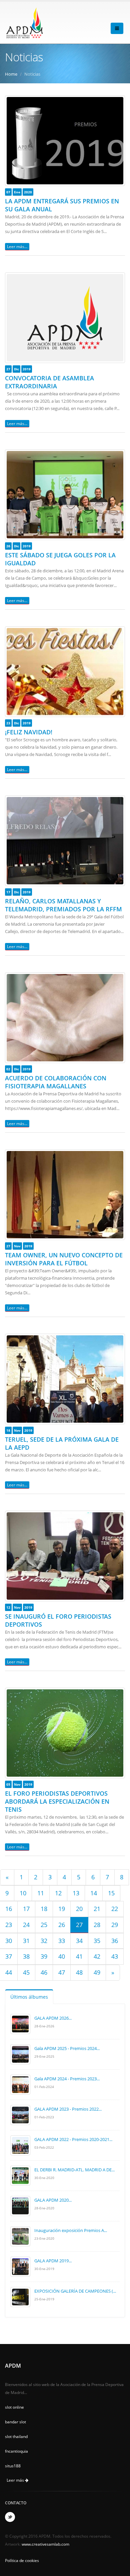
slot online (14, 2407)
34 (79, 1941)
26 (62, 1925)
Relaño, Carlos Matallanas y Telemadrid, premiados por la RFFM (63, 905)
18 (44, 1909)
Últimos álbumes (29, 1997)
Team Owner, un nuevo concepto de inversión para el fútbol (64, 1259)
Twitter (10, 2517)
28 (97, 1925)
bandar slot (15, 2422)
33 (62, 1941)
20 (79, 1909)
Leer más (16, 2480)
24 (26, 1925)
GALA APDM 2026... (53, 2018)
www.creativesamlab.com (45, 2544)
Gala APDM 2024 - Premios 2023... (67, 2079)
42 (97, 1956)
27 (79, 1925)
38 (26, 1956)
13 (76, 1893)
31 (26, 1941)
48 (79, 1972)
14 (94, 1893)
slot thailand (16, 2436)
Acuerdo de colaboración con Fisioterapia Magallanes (56, 1082)
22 (115, 1909)
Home (11, 74)
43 (115, 1956)
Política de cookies (22, 2560)
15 (111, 1893)
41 (79, 1956)
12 (58, 1893)
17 (26, 1909)
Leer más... (17, 246)
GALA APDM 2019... (53, 2261)
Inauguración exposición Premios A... (71, 2230)
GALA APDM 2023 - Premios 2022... (68, 2109)
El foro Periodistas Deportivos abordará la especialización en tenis (57, 1801)
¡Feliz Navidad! (29, 732)
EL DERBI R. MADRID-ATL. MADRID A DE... (74, 2170)
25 (44, 1925)
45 (26, 1972)
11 (41, 1893)
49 (97, 1972)
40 (62, 1956)
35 (97, 1941)
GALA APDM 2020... (53, 2200)
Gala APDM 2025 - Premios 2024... (67, 2048)
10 (23, 1893)
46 (44, 1972)
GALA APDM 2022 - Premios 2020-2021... (73, 2139)
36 (115, 1941)
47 (62, 1972)
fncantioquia (16, 2451)
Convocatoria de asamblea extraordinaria (49, 382)
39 (44, 1956)
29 (115, 1925)
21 (97, 1909)
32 (44, 1941)
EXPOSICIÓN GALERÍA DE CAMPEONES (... (75, 2291)
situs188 (13, 2466)
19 (62, 1909)
